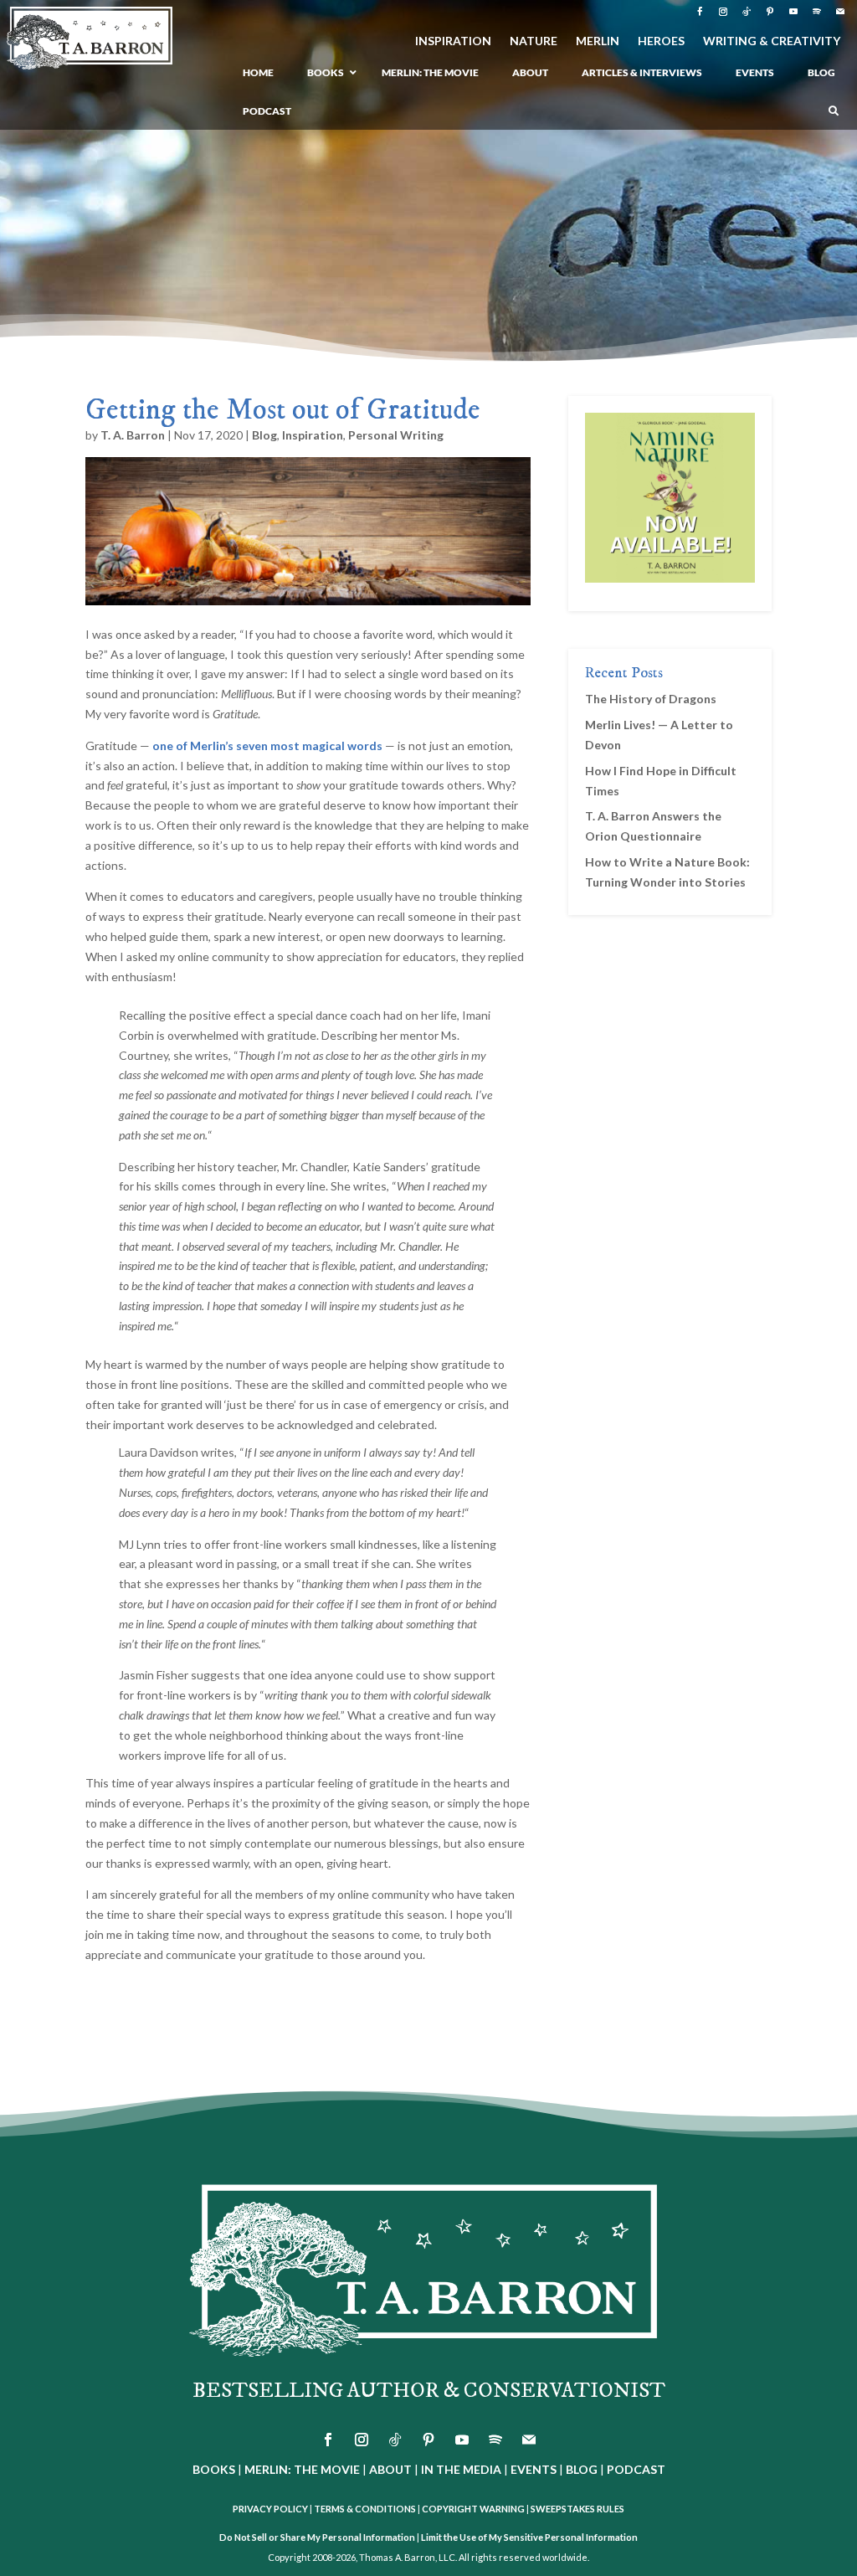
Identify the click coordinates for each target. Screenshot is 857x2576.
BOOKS (214, 2469)
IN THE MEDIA (461, 2469)
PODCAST (636, 2469)
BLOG (582, 2469)
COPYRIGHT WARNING (473, 2509)
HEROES (661, 41)
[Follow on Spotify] (817, 12)
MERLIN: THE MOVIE (302, 2469)
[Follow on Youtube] (793, 12)
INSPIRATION (453, 41)
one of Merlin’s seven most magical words (267, 746)
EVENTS (534, 2469)
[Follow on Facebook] (700, 12)
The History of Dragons (651, 699)
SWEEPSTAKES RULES (577, 2509)
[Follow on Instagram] (723, 12)
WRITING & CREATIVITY (772, 41)
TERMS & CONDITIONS (365, 2509)
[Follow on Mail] (840, 12)
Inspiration (313, 435)
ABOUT (390, 2469)
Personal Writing (396, 435)
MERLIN (598, 41)
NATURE (534, 41)
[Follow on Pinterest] (770, 12)
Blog (264, 435)
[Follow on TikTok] (747, 12)
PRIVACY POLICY (270, 2509)
